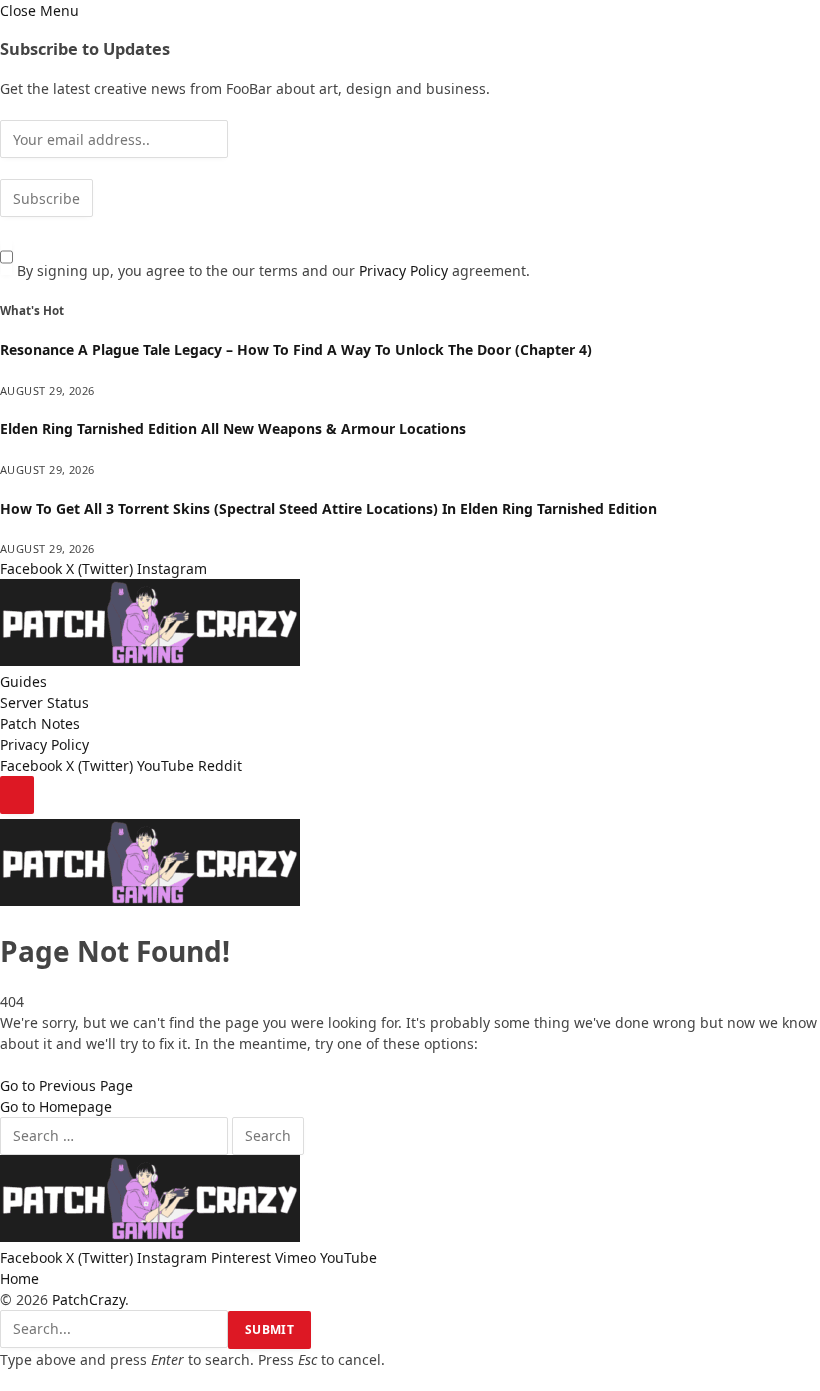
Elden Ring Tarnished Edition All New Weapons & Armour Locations (233, 428)
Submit (269, 1329)
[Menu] (17, 795)
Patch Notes (40, 723)
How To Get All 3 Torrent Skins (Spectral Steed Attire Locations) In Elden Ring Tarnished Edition (328, 508)
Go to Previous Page (66, 1085)
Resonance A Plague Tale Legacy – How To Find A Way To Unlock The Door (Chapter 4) (296, 349)
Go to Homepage (56, 1106)
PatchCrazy (88, 1299)
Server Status (44, 702)
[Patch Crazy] (150, 660)
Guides (23, 681)
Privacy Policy (403, 270)
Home (19, 1278)
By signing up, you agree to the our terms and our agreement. (271, 270)
